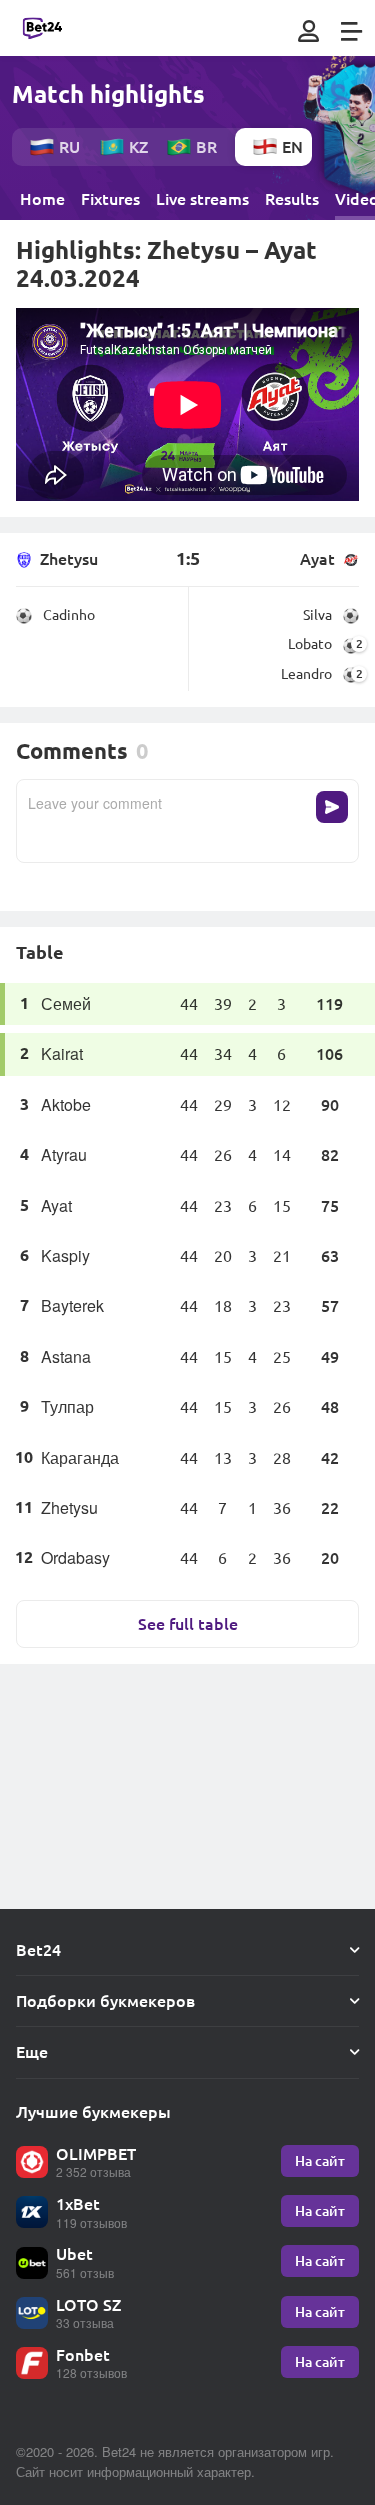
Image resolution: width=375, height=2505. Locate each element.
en (292, 146)
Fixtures (110, 199)
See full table (188, 1623)
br (206, 146)
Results (292, 199)
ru (69, 146)
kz (138, 146)
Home (42, 199)
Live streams (202, 199)
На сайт (320, 2160)
